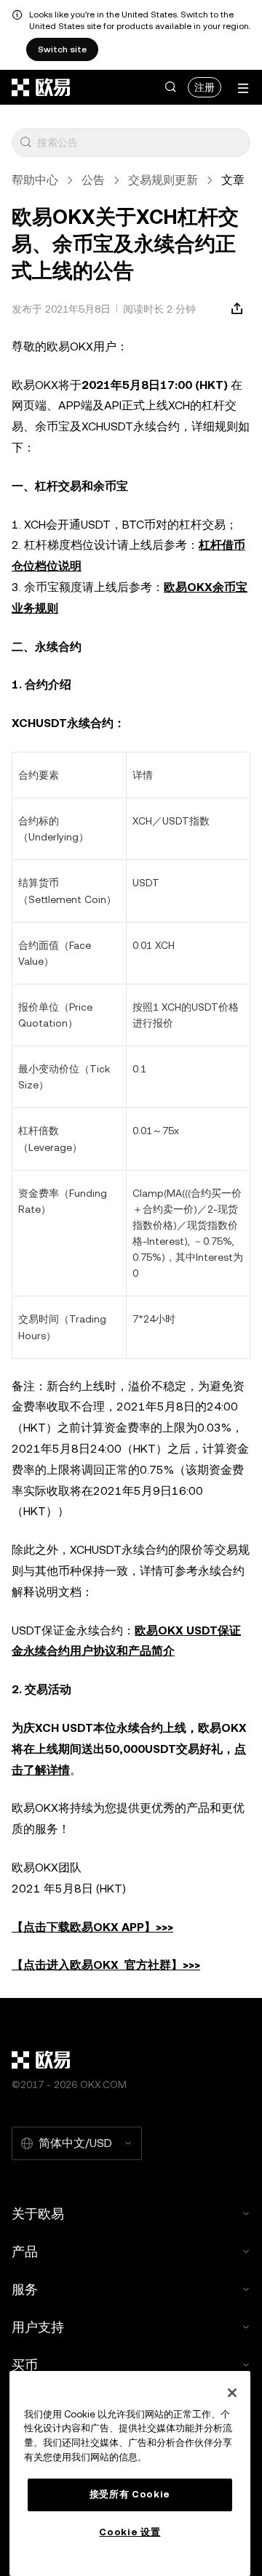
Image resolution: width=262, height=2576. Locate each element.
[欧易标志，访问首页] (41, 87)
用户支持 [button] (38, 2327)
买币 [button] (25, 2365)
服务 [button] (25, 2289)
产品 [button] (25, 2251)
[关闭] (232, 2393)
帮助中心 (35, 180)
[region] (130, 2473)
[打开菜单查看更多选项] (243, 88)
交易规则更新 (163, 180)
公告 (93, 180)
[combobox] (140, 143)
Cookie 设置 (130, 2532)
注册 (205, 87)
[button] (170, 87)
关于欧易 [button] (38, 2214)
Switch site (62, 49)
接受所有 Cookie (130, 2494)
